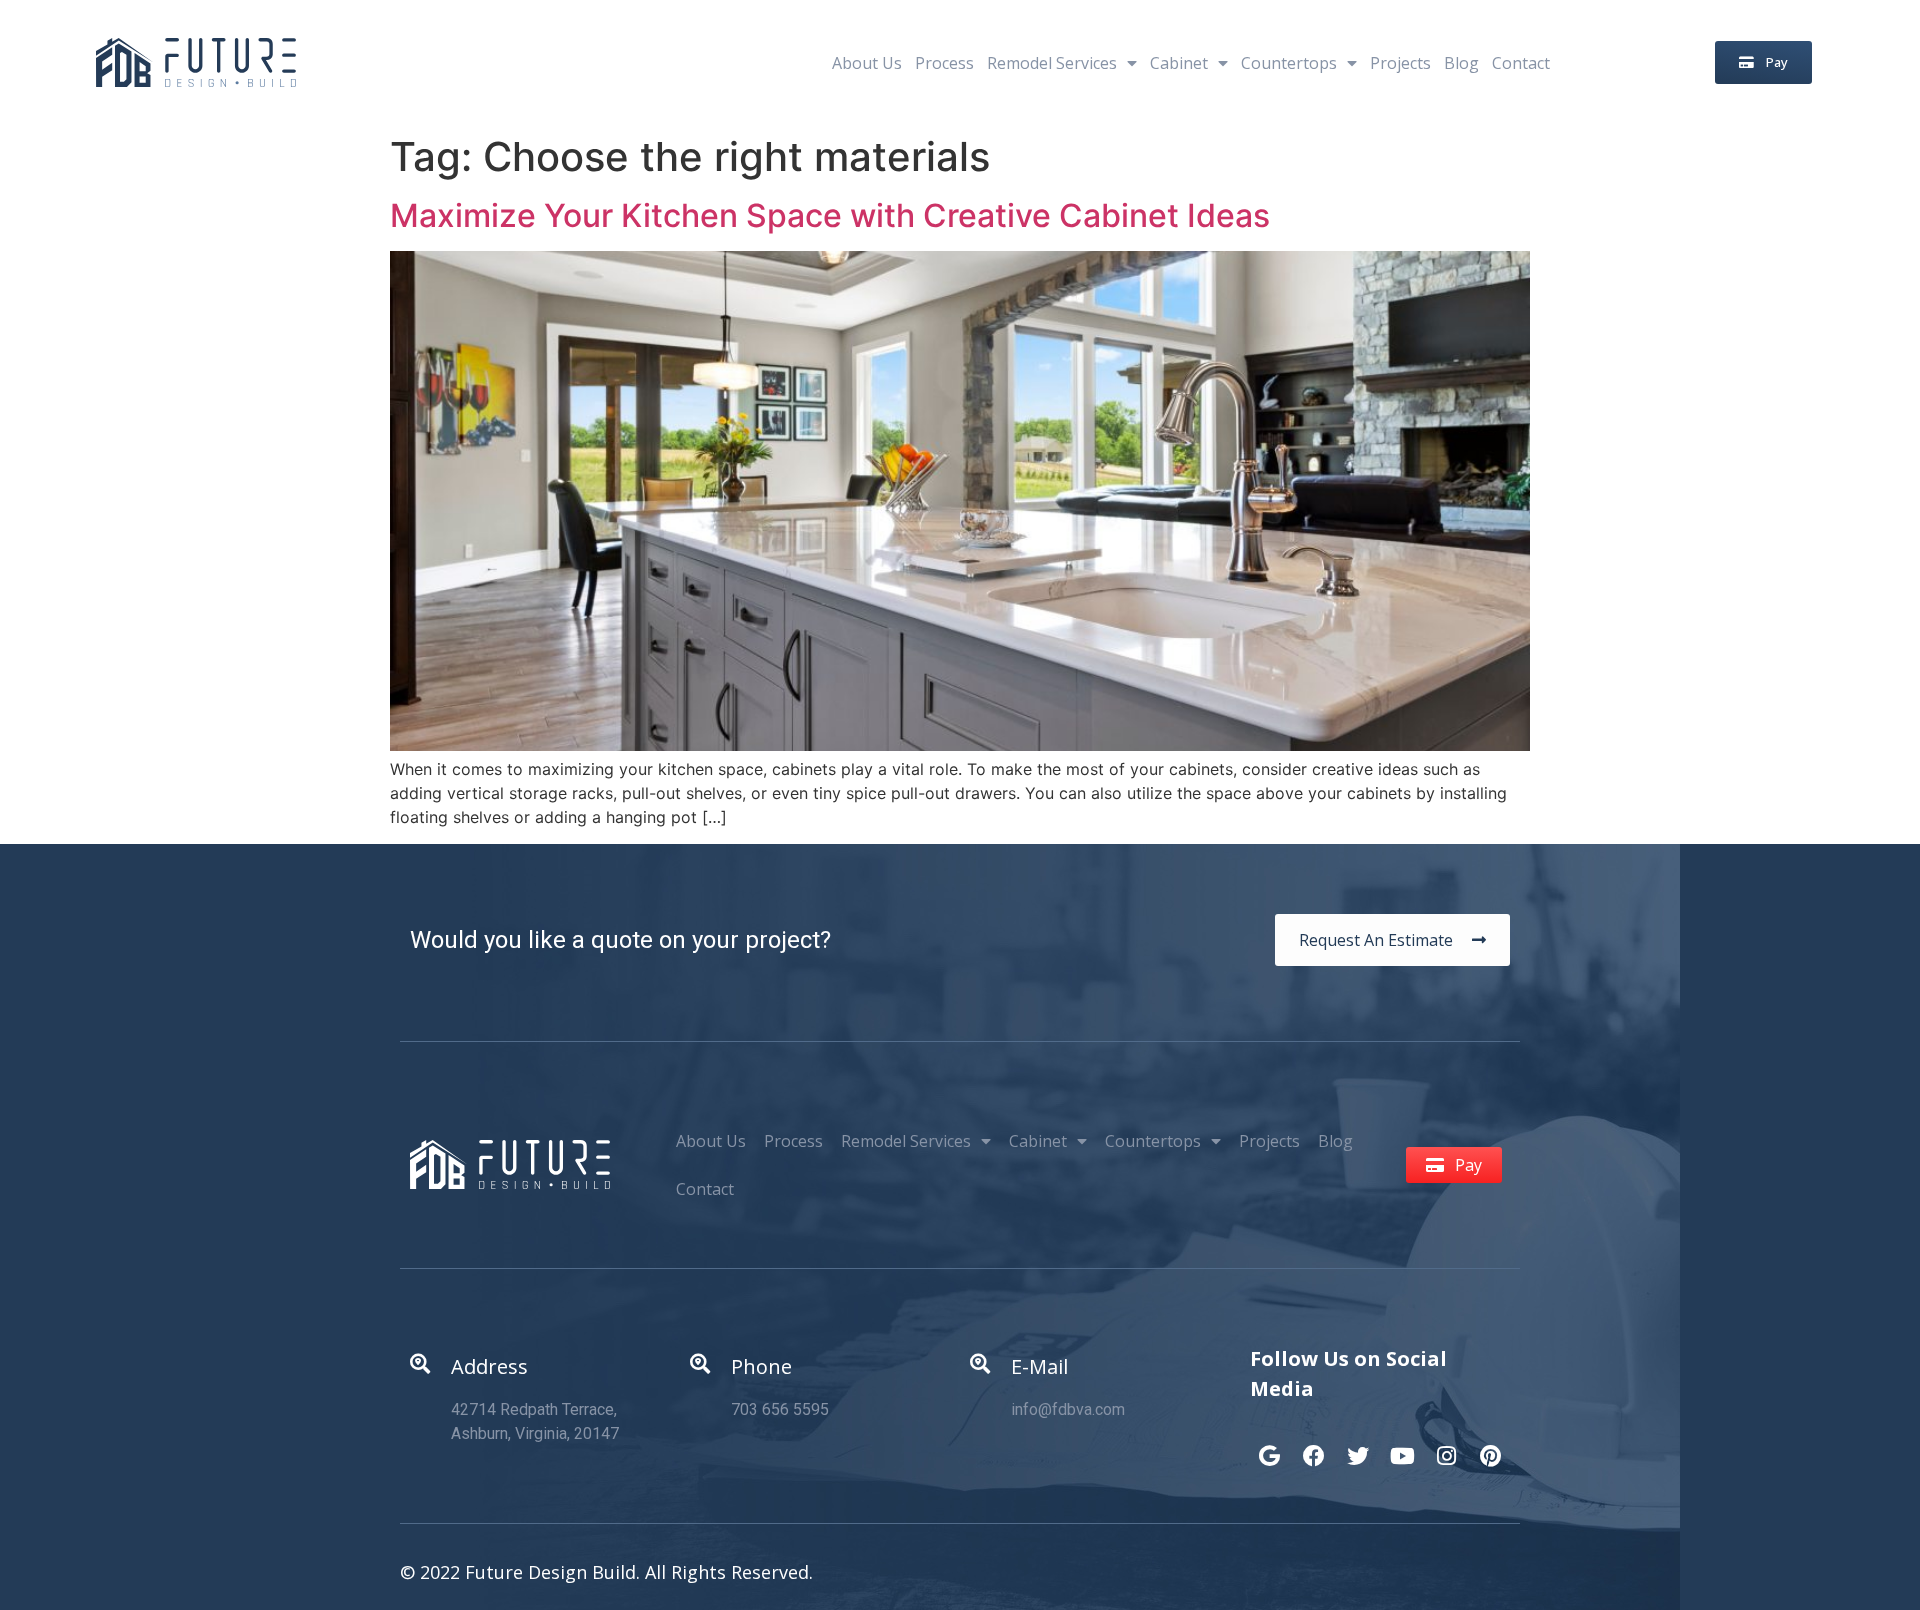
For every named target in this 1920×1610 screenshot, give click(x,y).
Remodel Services (1052, 63)
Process (944, 63)
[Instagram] (1446, 1446)
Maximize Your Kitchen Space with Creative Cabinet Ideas (830, 215)
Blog (1461, 63)
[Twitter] (1358, 1446)
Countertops (1289, 63)
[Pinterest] (1490, 1446)
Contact (1521, 63)
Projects (1400, 63)
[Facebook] (1314, 1446)
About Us (867, 63)
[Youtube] (1402, 1446)
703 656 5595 (780, 1409)
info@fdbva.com (1068, 1409)
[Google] (1270, 1446)
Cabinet (1179, 63)
